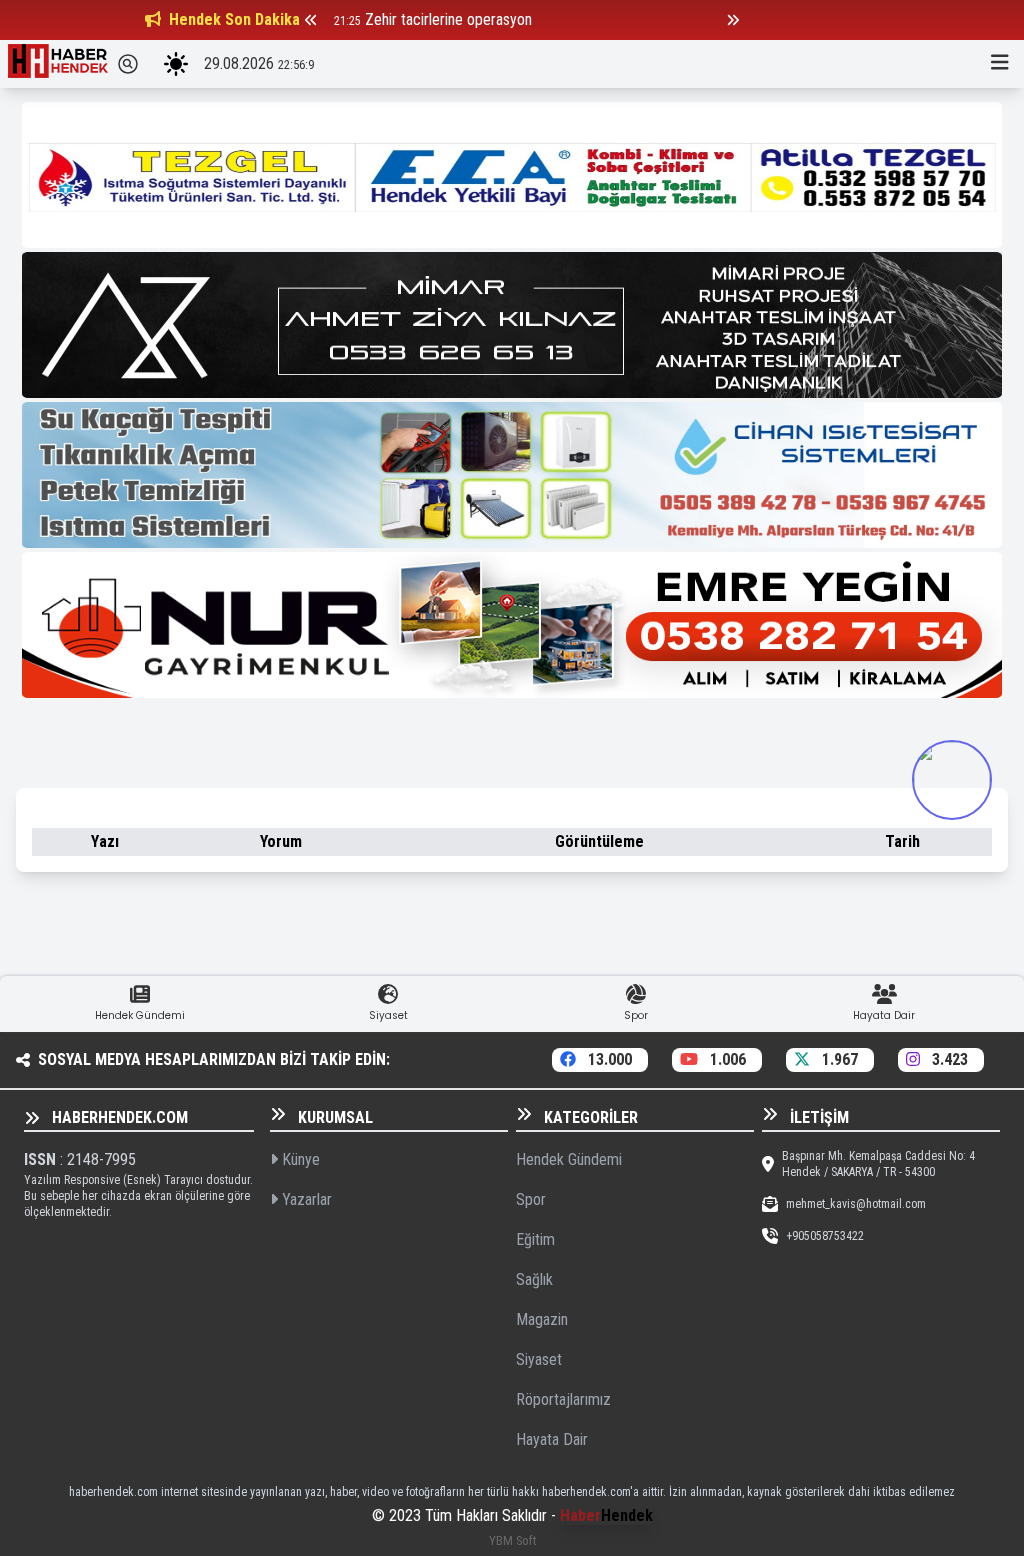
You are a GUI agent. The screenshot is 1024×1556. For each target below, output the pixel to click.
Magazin (542, 1319)
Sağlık (534, 1279)
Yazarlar (305, 1199)
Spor (531, 1199)
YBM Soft (512, 1540)
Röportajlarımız (563, 1399)
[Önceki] (311, 20)
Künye (299, 1159)
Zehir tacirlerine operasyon (448, 19)
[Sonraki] (733, 20)
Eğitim (535, 1239)
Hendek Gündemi (569, 1159)
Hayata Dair (552, 1439)
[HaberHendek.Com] (58, 64)
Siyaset (539, 1359)
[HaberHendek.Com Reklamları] (512, 175)
